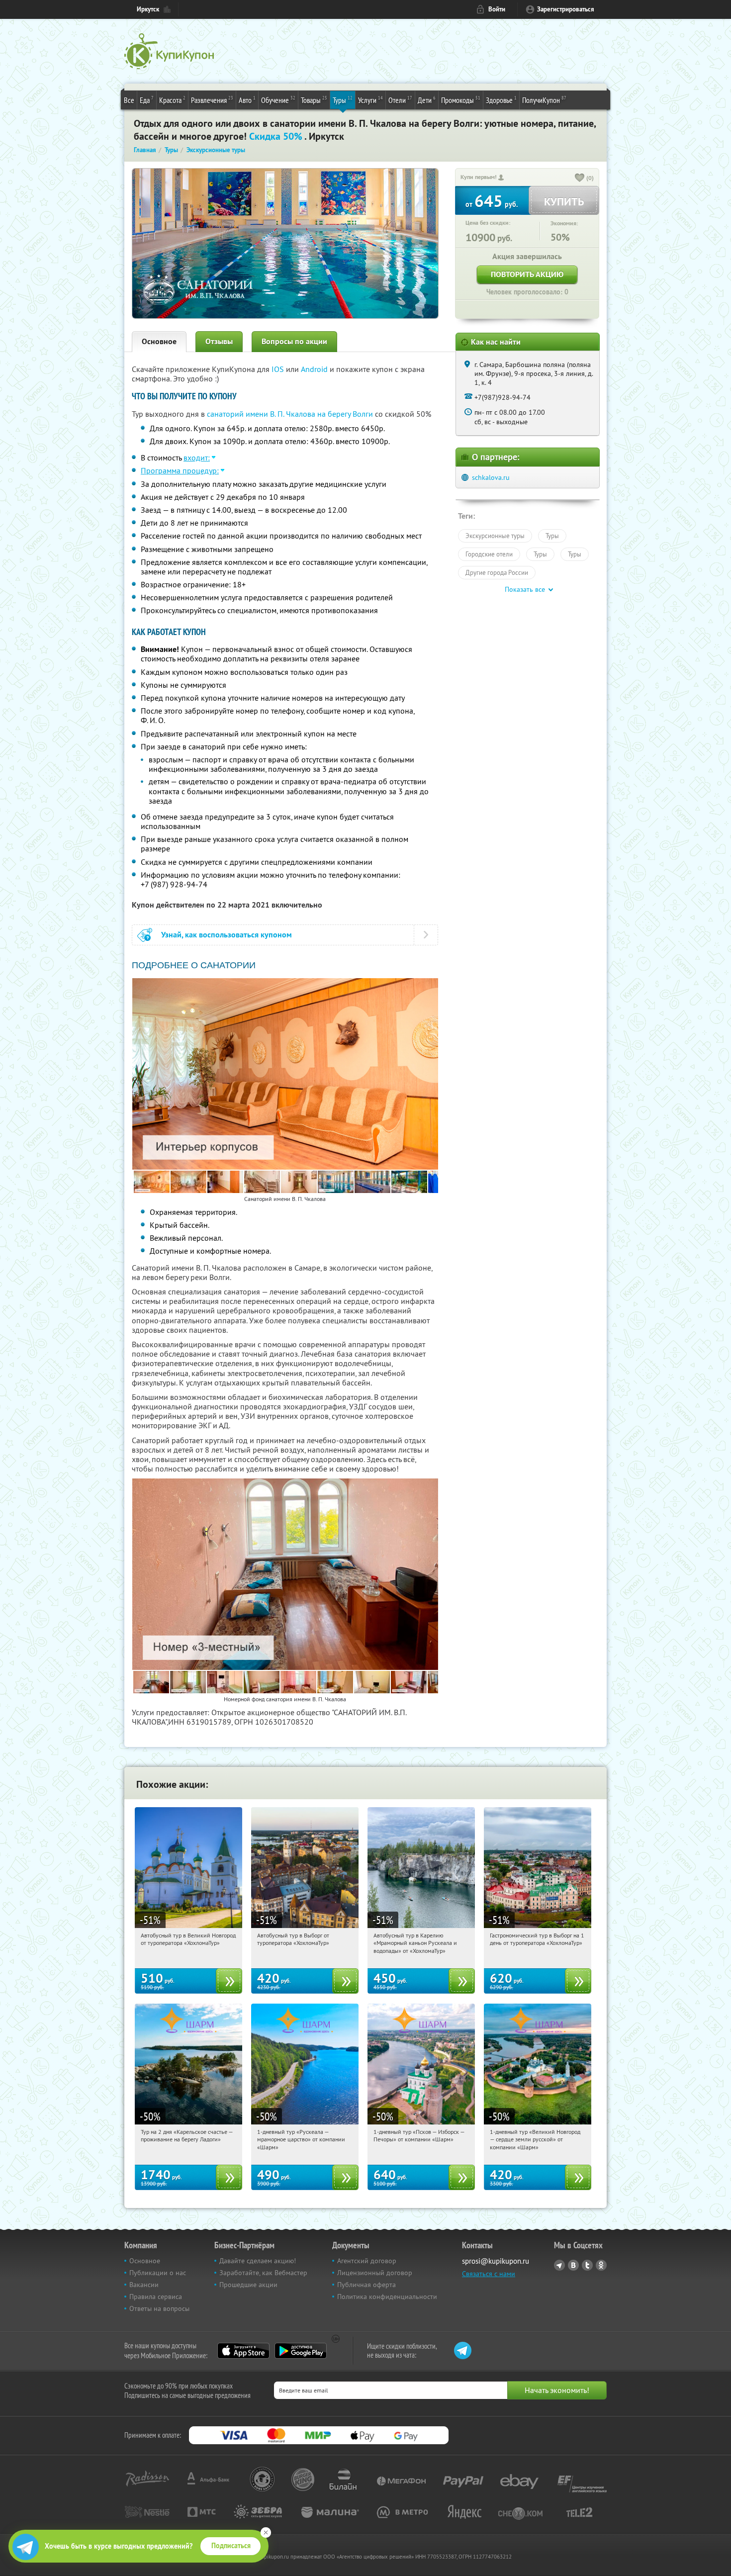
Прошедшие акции (248, 2285)
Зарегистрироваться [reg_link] (566, 9)
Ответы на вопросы (159, 2308)
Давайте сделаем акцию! (258, 2261)
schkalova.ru (491, 477)
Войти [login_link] (497, 9)
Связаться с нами (489, 2274)
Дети (427, 100)
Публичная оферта (366, 2285)
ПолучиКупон (544, 100)
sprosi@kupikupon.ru (496, 2261)
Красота (172, 100)
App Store (243, 2351)
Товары (314, 100)
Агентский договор (367, 2261)
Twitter (587, 2265)
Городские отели (489, 554)
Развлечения (212, 100)
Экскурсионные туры (495, 536)
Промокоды (461, 100)
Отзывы (219, 341)
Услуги (370, 100)
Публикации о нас (158, 2273)
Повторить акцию (527, 274)
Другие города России (497, 572)
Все (129, 100)
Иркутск (148, 9)
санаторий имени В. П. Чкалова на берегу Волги (290, 414)
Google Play (301, 2351)
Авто (247, 100)
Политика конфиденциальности (387, 2297)
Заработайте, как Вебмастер (263, 2273)
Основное (159, 341)
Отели (400, 100)
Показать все (525, 589)
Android (315, 369)
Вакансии (144, 2285)
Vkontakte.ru (573, 2265)
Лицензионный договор (375, 2273)
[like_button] (580, 179)
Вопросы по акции (294, 341)
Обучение (278, 100)
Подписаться (231, 2546)
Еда (147, 100)
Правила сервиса (156, 2297)
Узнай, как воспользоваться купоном (227, 935)
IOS (279, 369)
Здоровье (501, 100)
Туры (343, 100)
